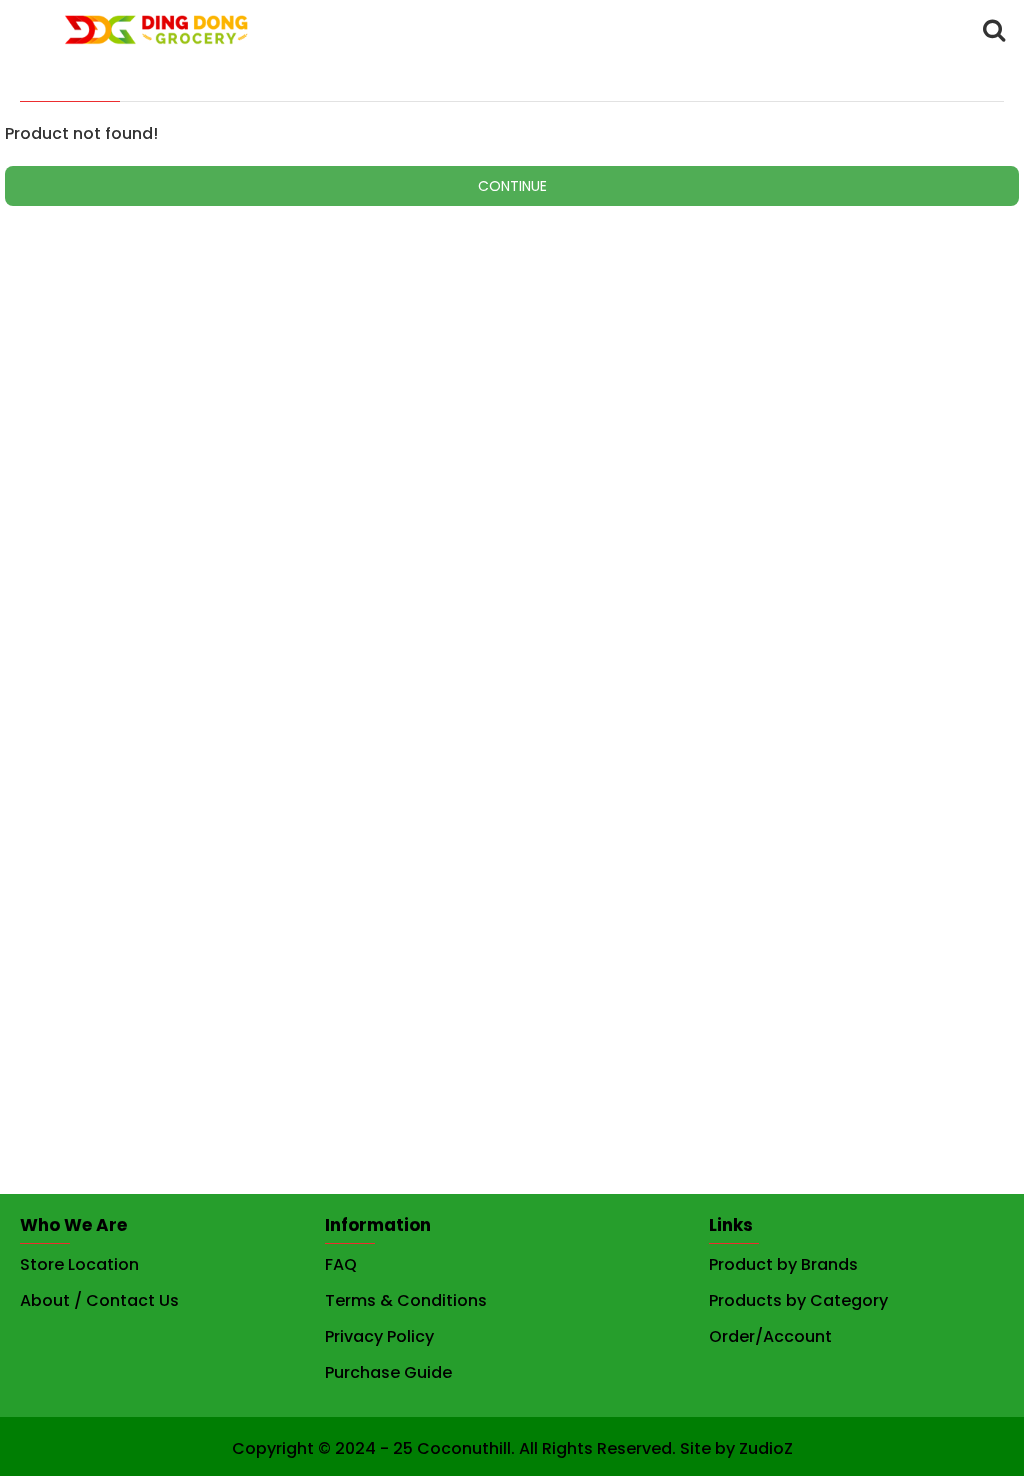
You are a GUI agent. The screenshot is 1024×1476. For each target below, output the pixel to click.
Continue (512, 186)
